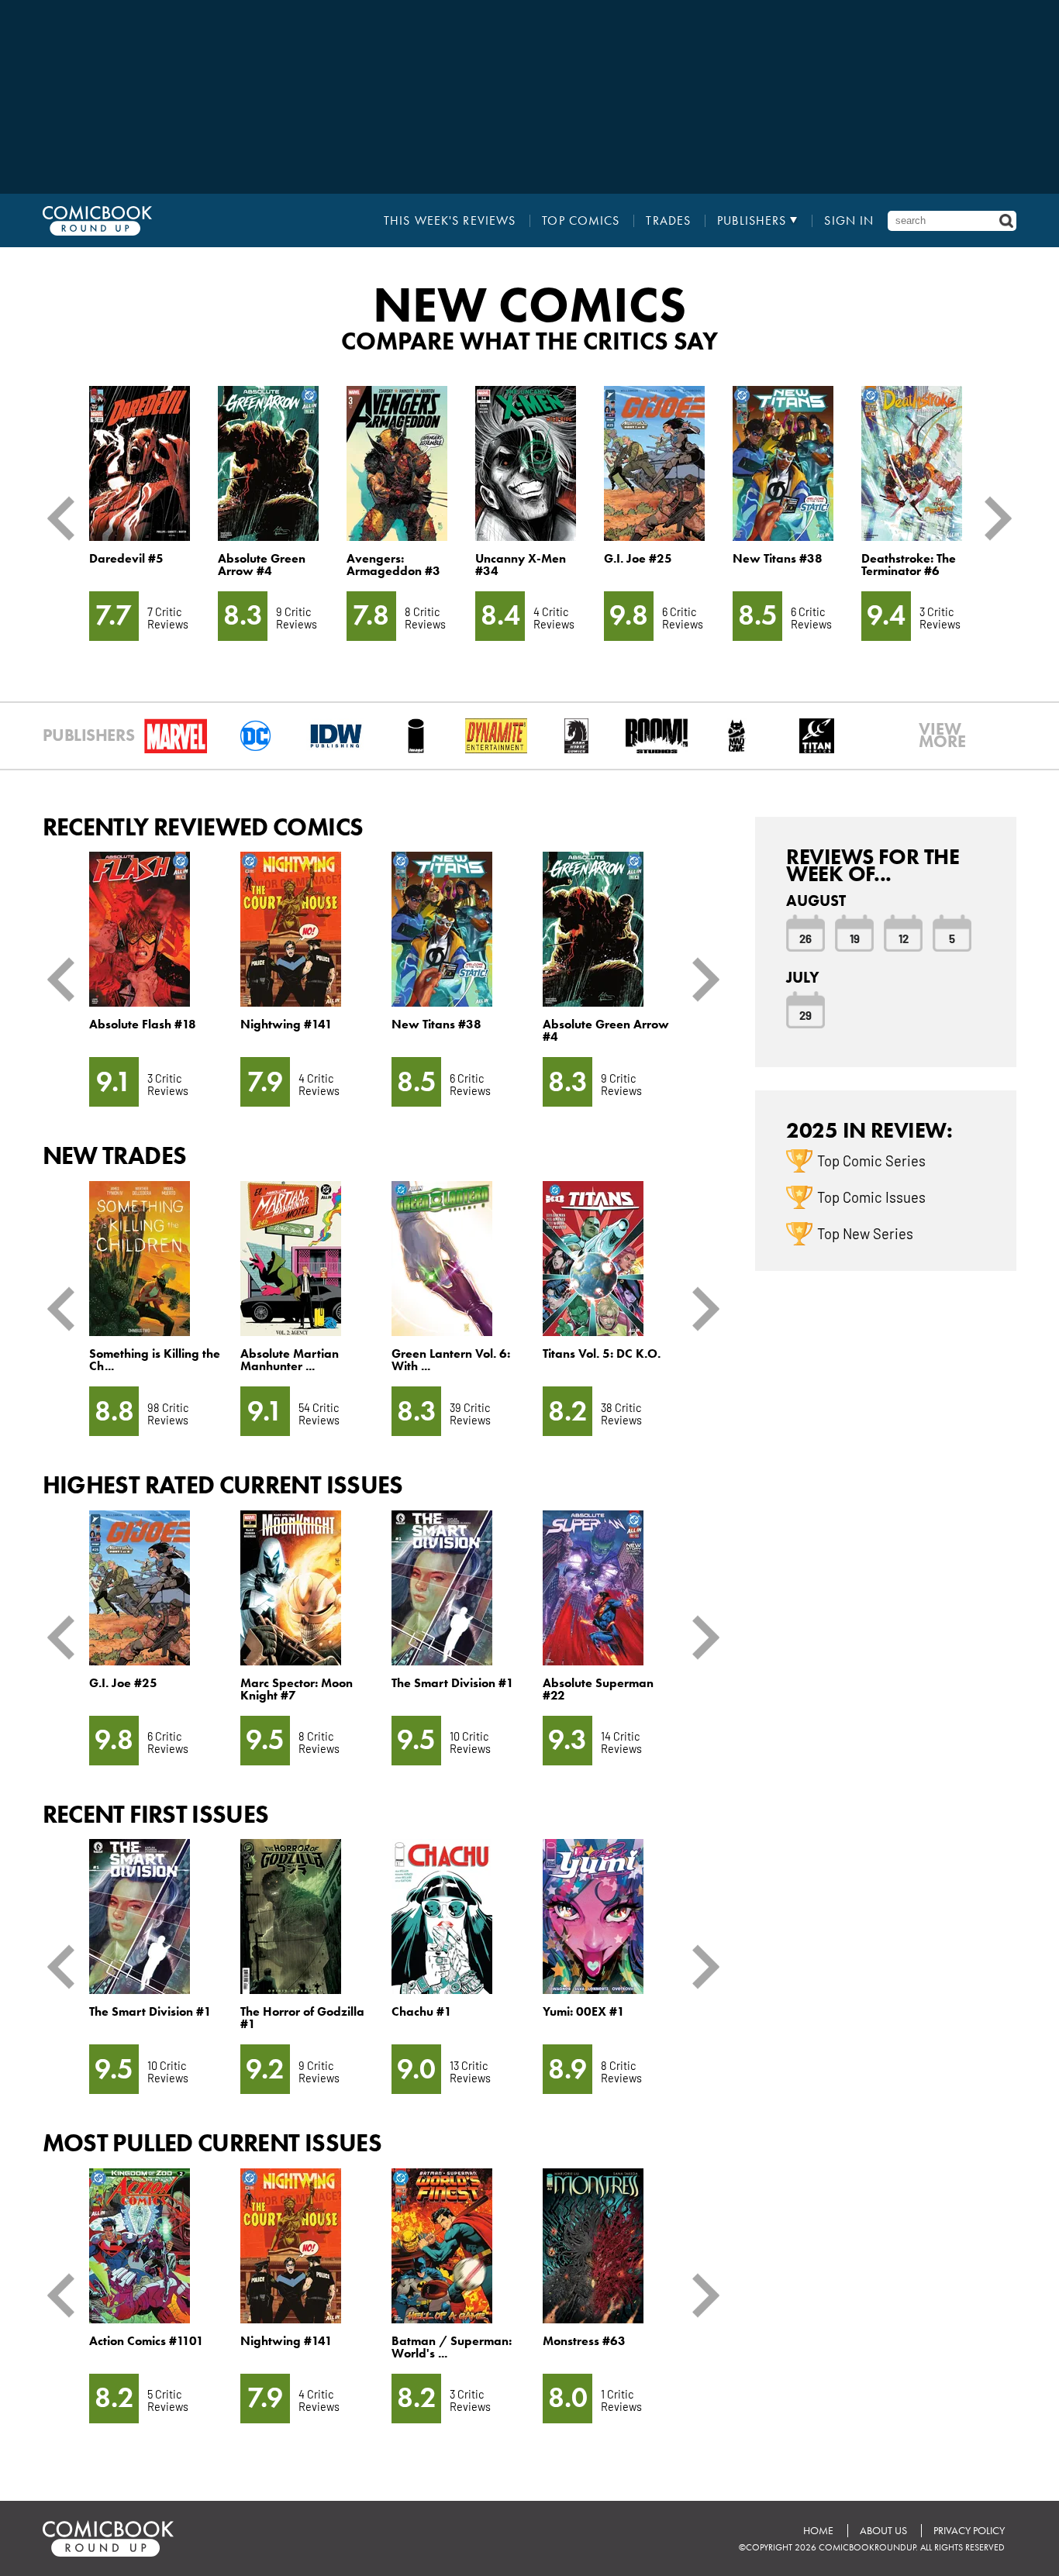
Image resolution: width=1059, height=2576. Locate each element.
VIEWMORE (942, 735)
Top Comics (581, 221)
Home (818, 2531)
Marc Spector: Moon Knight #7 (297, 1689)
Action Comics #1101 (147, 2341)
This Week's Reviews (450, 221)
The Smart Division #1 (453, 1683)
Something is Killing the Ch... (155, 1360)
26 (805, 938)
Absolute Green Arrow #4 (262, 565)
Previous (67, 518)
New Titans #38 (778, 558)
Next (992, 518)
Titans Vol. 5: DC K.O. (602, 1353)
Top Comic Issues (871, 1197)
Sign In (849, 221)
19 (855, 938)
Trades (668, 221)
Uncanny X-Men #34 (521, 565)
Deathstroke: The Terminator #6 (909, 565)
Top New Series (865, 1233)
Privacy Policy (969, 2531)
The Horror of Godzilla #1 (302, 2018)
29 (805, 1014)
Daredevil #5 (126, 558)
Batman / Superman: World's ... (452, 2347)
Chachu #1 (422, 2011)
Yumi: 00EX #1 (584, 2011)
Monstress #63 (584, 2341)
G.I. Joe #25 (638, 558)
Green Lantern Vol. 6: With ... (451, 1360)
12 (904, 938)
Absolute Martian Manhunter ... (290, 1360)
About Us (883, 2531)
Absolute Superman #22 (598, 1689)
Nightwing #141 (286, 1024)
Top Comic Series (871, 1160)
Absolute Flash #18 (143, 1024)
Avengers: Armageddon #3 (393, 565)
